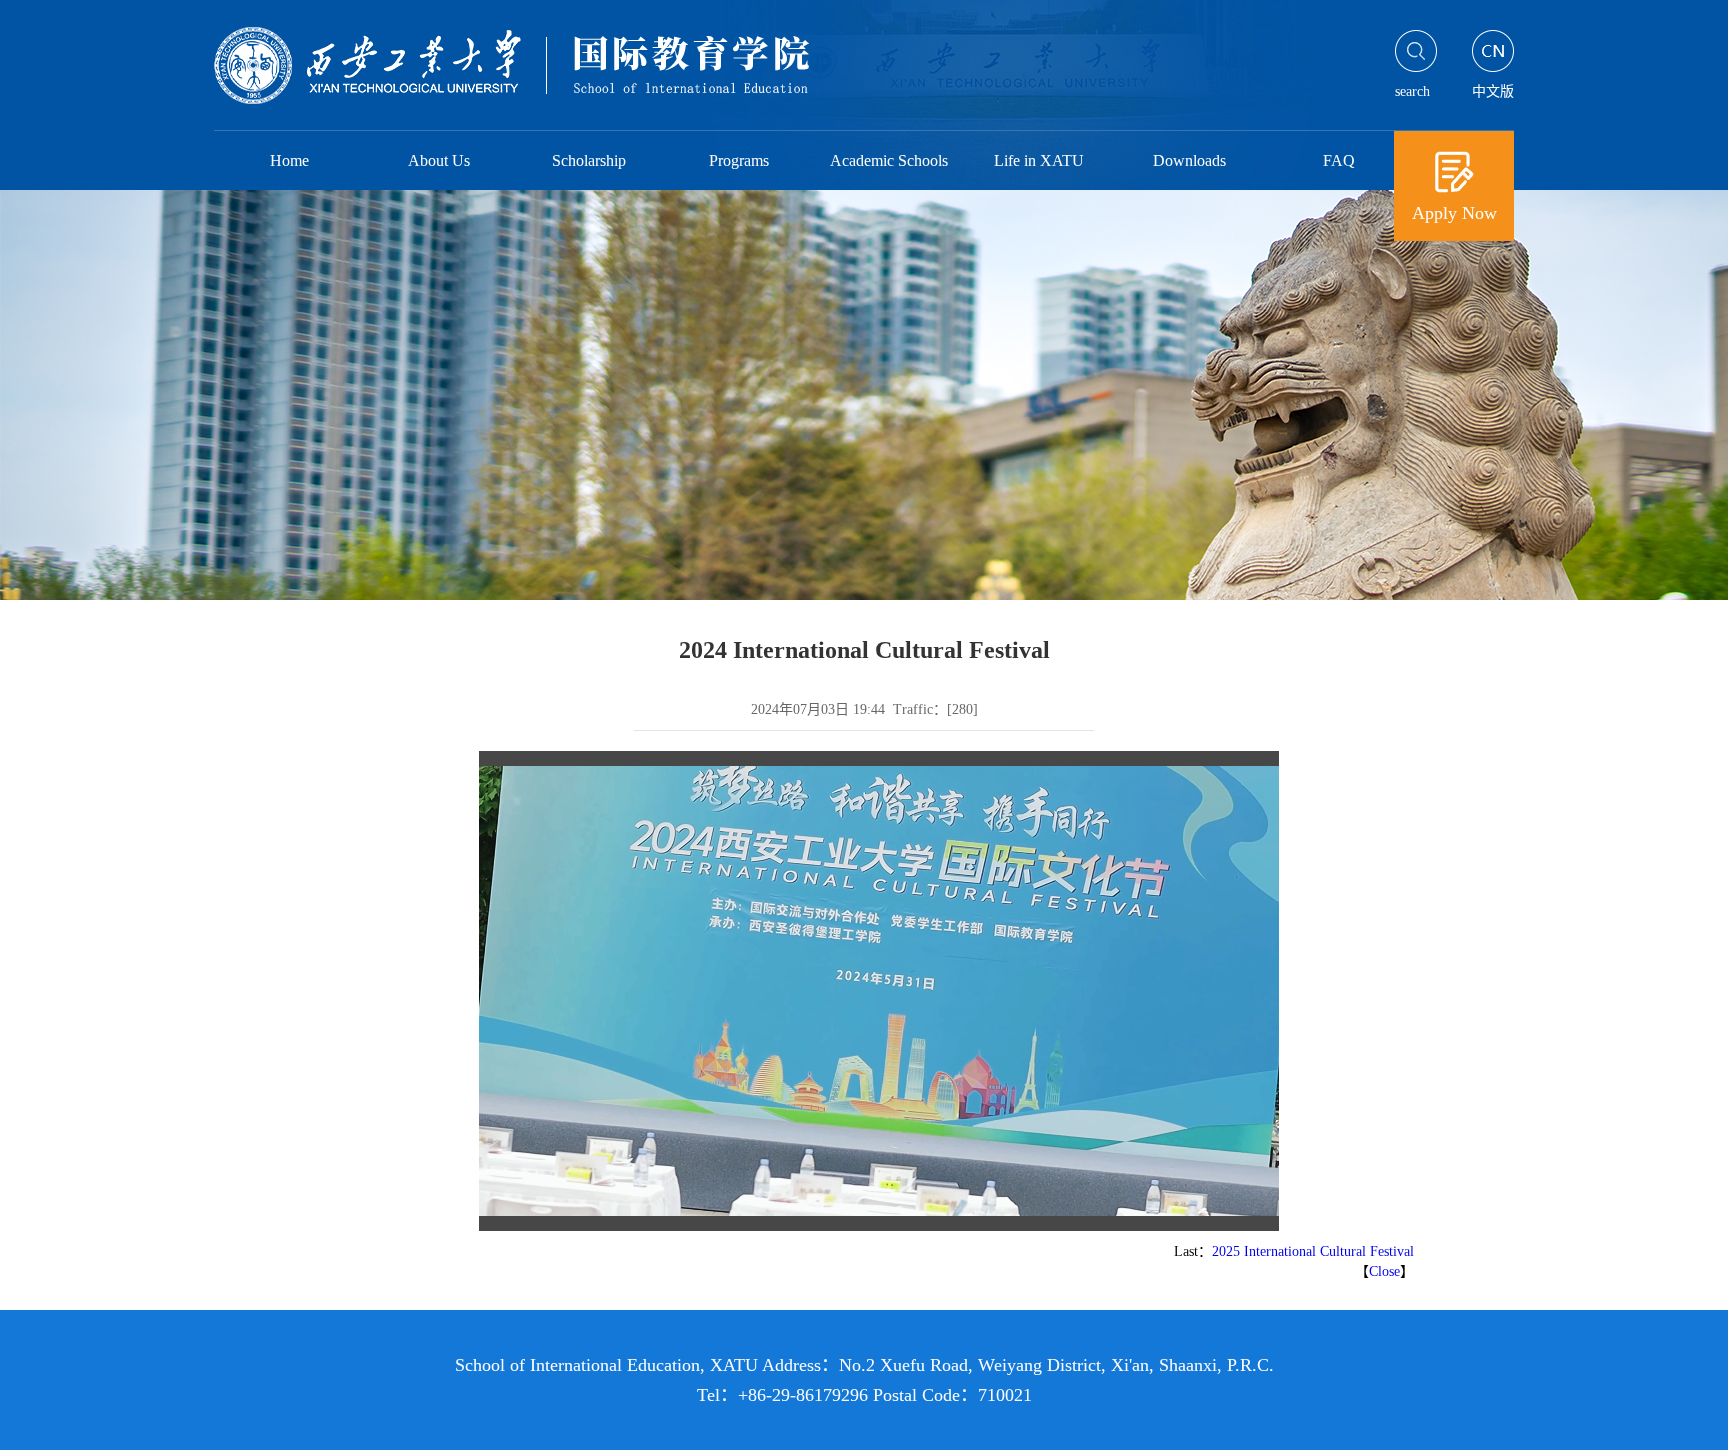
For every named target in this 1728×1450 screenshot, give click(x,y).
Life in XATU (1039, 160)
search (1412, 91)
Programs (739, 160)
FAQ (1339, 160)
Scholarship (589, 160)
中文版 (1493, 91)
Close (1384, 1271)
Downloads (1189, 160)
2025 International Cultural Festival (1313, 1251)
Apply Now (1454, 213)
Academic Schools (889, 160)
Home (289, 160)
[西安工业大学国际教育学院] (551, 70)
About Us (439, 160)
